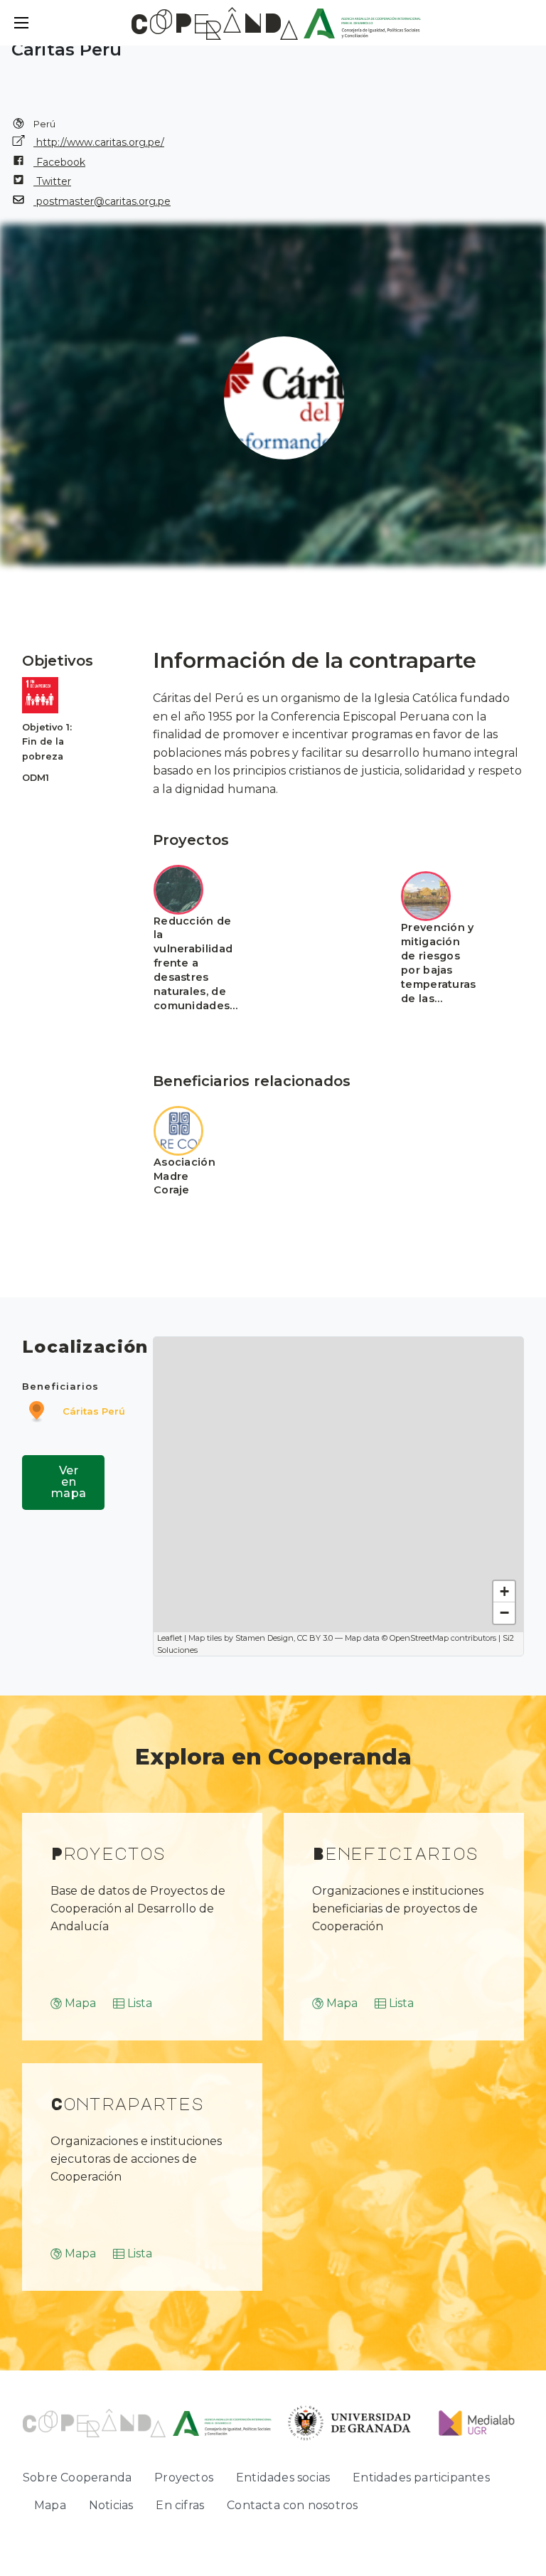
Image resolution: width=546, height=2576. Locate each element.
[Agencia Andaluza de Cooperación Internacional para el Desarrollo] (362, 22)
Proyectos (184, 2477)
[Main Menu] (21, 23)
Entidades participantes (421, 2477)
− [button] (504, 1613)
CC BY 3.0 (315, 1638)
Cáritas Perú (94, 1411)
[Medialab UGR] (472, 2422)
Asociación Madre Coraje (184, 1176)
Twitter (52, 181)
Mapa (80, 2003)
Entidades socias (283, 2477)
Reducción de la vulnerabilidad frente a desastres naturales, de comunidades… (196, 963)
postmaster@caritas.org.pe (102, 201)
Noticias (111, 2505)
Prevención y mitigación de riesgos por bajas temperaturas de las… (439, 963)
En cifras (180, 2505)
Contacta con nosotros (292, 2505)
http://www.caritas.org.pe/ (99, 142)
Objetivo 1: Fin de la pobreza (47, 742)
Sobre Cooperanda (77, 2477)
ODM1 (36, 778)
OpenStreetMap (419, 1638)
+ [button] (504, 1591)
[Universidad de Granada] (350, 2422)
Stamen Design (264, 1638)
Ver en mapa (69, 1482)
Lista (140, 2003)
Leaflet (170, 1638)
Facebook (59, 162)
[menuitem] (77, 2478)
